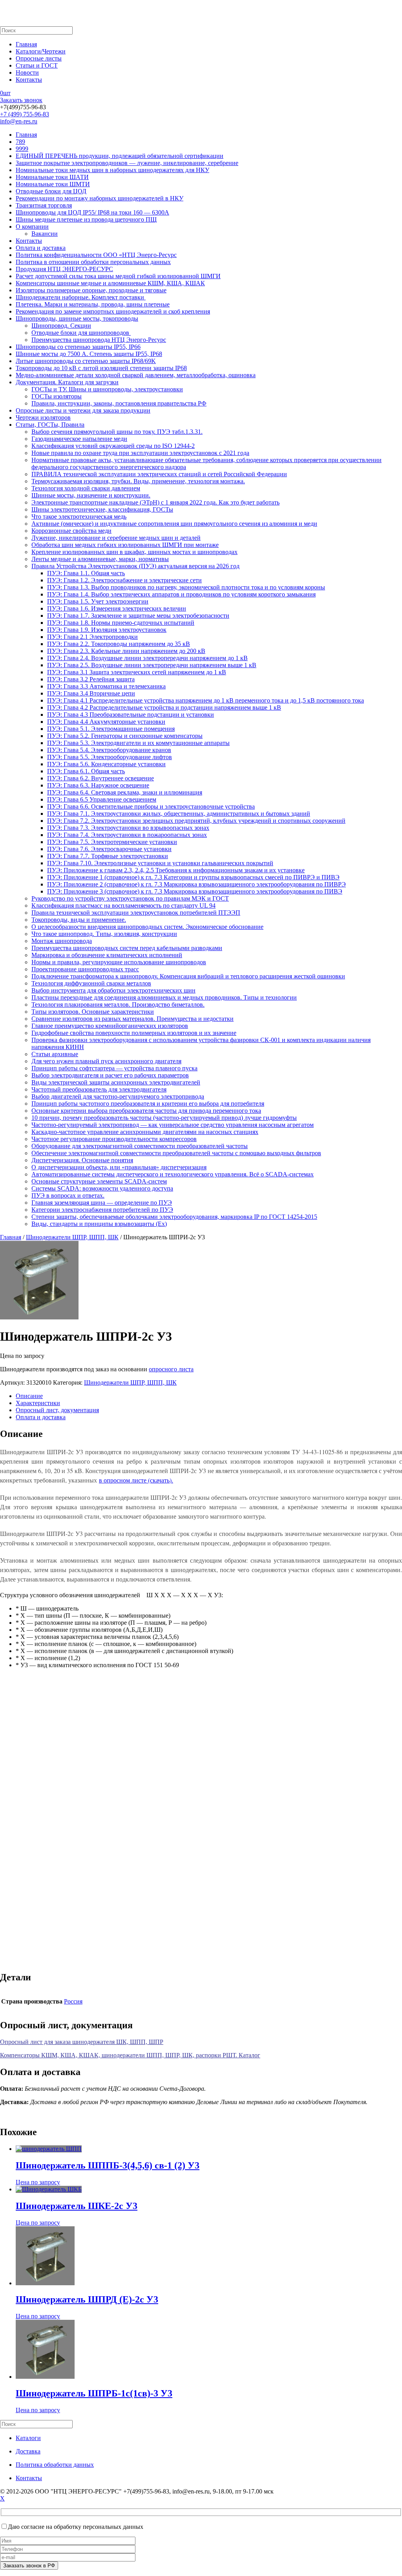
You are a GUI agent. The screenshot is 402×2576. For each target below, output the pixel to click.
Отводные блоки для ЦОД (51, 191)
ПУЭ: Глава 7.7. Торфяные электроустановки (108, 856)
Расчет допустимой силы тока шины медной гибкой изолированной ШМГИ (118, 276)
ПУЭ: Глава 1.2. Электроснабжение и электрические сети (124, 580)
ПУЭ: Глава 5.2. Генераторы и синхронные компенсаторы (125, 736)
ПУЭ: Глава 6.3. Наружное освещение (98, 785)
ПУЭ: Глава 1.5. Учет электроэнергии (98, 601)
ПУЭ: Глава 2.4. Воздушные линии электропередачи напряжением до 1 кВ (147, 658)
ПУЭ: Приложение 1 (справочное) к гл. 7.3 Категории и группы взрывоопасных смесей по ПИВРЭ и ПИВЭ (193, 877)
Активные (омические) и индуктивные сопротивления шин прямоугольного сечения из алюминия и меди (174, 524)
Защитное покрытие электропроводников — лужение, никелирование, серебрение (127, 163)
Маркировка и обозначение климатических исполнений (107, 955)
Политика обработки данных (55, 2465)
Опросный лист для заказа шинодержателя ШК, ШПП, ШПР (82, 2042)
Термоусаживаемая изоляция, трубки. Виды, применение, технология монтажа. (138, 481)
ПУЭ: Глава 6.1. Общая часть (86, 771)
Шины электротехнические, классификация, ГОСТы (102, 509)
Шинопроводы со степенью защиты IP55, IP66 (78, 347)
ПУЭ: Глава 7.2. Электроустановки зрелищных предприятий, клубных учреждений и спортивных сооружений (196, 821)
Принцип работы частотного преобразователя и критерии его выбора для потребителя (148, 1104)
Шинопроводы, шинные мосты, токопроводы (77, 318)
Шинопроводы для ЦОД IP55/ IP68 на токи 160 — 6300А (92, 212)
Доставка (28, 2451)
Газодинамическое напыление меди (79, 439)
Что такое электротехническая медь (79, 516)
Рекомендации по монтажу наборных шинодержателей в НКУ (100, 198)
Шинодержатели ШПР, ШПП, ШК (72, 1237)
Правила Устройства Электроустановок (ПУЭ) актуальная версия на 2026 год (135, 566)
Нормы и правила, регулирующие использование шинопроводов (119, 962)
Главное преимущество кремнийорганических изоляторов (110, 1026)
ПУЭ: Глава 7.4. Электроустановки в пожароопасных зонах (127, 835)
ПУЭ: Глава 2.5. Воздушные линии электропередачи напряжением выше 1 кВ (152, 665)
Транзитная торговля (44, 205)
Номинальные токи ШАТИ (52, 177)
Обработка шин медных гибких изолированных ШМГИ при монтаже (125, 545)
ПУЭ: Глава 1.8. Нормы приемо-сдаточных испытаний (121, 623)
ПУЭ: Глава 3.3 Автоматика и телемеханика (106, 686)
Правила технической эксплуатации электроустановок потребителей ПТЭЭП (136, 913)
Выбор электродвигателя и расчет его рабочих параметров (110, 1075)
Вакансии (45, 234)
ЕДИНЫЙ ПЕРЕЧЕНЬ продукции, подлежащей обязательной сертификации (120, 156)
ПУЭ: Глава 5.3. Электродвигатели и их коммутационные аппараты (138, 743)
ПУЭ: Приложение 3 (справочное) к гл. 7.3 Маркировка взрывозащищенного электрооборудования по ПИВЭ (195, 891)
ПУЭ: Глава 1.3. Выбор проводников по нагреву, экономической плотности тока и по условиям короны (186, 587)
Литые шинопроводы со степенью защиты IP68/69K (86, 361)
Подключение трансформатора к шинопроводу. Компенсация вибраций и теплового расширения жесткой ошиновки (188, 976)
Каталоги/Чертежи (41, 51)
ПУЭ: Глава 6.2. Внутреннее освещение (100, 778)
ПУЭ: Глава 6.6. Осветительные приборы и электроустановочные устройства (151, 806)
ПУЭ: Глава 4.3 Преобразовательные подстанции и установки (131, 715)
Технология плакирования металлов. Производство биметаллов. (118, 1005)
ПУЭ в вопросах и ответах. (68, 1195)
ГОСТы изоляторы (57, 396)
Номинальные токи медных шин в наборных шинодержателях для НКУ (112, 170)
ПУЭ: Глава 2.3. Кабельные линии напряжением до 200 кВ (126, 651)
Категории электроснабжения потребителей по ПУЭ (102, 1210)
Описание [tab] (29, 1396)
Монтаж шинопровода (62, 941)
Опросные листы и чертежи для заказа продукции (83, 410)
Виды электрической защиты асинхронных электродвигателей (116, 1082)
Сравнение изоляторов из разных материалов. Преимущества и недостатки (132, 1019)
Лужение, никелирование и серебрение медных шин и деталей (116, 538)
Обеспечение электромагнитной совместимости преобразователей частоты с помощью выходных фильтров (176, 1153)
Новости (27, 72)
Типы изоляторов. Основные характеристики (93, 1012)
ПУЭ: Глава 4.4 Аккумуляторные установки (106, 722)
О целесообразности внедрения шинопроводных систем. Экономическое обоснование (147, 927)
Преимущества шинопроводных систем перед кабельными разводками (127, 948)
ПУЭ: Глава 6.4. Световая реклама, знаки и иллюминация (125, 792)
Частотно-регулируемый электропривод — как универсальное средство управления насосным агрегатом (173, 1125)
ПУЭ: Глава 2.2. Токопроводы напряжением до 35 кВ (119, 644)
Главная (26, 44)
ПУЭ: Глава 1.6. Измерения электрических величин (117, 608)
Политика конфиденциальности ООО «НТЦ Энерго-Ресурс (96, 255)
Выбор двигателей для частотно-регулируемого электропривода (118, 1096)
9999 (22, 149)
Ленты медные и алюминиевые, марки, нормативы (100, 559)
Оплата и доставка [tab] (41, 1417)
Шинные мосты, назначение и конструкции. (91, 495)
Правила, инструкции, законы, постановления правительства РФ (119, 403)
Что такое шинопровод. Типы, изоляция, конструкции (104, 934)
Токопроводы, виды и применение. (79, 920)
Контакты (29, 80)
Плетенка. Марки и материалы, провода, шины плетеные (93, 304)
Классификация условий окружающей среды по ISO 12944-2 (113, 446)
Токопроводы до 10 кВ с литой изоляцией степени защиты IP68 (101, 368)
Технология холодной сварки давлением (86, 488)
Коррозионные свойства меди (71, 531)
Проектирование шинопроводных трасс (85, 969)
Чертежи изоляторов (43, 417)
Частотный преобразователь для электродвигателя (99, 1089)
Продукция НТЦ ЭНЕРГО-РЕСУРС (64, 269)
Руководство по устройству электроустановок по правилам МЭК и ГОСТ (130, 898)
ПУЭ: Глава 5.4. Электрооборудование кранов (109, 750)
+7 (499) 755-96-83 (25, 114)
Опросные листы (39, 58)
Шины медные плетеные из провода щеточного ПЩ (86, 219)
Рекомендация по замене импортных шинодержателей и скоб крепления (113, 311)
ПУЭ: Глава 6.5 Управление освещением (102, 799)
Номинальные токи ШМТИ (53, 184)
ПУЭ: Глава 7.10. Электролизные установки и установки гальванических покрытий (160, 863)
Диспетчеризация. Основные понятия (82, 1160)
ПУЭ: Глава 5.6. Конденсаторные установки (106, 764)
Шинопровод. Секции (61, 326)
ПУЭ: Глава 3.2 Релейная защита (91, 679)
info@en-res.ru (19, 121)
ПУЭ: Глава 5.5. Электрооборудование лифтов (110, 757)
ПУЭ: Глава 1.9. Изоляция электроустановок (107, 630)
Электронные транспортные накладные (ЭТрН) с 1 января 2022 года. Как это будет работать (155, 502)
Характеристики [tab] (38, 1403)
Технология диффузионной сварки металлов (91, 983)
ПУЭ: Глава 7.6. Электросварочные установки (109, 849)
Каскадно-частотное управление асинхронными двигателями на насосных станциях (145, 1132)
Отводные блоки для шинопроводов (81, 333)
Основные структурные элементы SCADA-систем (99, 1181)
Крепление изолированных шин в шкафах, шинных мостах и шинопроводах (134, 552)
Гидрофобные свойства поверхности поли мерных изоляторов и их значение (134, 1033)
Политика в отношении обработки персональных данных (93, 262)
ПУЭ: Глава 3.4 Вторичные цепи (91, 693)
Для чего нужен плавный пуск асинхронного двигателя (106, 1061)
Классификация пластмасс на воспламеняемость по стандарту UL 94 (123, 905)
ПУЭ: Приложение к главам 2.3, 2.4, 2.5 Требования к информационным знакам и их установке (176, 870)
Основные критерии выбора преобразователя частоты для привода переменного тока (146, 1111)
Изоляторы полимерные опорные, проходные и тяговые (91, 290)
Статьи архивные (55, 1054)
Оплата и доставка (41, 248)
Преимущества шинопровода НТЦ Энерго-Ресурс (99, 340)
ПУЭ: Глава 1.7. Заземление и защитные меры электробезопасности (138, 616)
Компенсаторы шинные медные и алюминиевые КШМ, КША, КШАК (110, 283)
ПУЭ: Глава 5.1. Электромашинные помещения (111, 729)
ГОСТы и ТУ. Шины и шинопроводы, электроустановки (107, 389)
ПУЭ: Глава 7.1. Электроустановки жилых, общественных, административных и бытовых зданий (179, 814)
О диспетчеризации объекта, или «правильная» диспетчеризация (119, 1167)
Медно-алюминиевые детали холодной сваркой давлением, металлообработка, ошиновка (136, 375)
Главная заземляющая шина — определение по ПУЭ (102, 1203)
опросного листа (171, 1369)
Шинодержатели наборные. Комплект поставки (81, 297)
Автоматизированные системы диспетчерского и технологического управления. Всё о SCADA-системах (173, 1174)
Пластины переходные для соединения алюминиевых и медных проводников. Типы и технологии (164, 997)
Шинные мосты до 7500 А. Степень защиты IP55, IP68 (89, 354)
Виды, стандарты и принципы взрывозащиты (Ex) (99, 1224)
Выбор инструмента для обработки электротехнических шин (113, 990)
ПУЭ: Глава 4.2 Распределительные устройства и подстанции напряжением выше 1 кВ (164, 707)
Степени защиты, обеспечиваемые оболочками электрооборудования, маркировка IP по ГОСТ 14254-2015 (174, 1217)
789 (20, 142)
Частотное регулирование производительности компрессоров (114, 1139)
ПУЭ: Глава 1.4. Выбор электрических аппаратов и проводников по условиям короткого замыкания (181, 594)
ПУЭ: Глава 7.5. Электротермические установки (112, 842)
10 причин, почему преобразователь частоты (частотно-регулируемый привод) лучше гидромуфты (164, 1118)
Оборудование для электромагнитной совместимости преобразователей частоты (140, 1146)
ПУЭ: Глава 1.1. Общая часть (86, 573)
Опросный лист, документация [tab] (57, 1410)
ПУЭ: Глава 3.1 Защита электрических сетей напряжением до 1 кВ (137, 672)
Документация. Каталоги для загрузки (67, 382)
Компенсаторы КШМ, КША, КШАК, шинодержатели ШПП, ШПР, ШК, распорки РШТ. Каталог (130, 2055)
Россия (73, 2001)
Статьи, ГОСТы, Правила (50, 425)
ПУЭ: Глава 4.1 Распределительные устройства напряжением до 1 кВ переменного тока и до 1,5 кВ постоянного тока (206, 700)
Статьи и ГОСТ (37, 65)
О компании (32, 227)
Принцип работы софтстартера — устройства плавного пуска (114, 1068)
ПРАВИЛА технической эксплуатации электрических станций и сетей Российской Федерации (159, 474)
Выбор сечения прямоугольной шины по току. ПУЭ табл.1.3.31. (117, 432)
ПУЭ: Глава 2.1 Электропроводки (92, 637)
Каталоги (28, 2438)
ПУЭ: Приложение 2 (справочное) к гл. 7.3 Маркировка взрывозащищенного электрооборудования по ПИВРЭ (196, 884)
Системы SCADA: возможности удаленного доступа (102, 1188)
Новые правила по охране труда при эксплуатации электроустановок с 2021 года (140, 453)
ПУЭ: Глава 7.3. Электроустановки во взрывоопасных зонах (128, 828)
